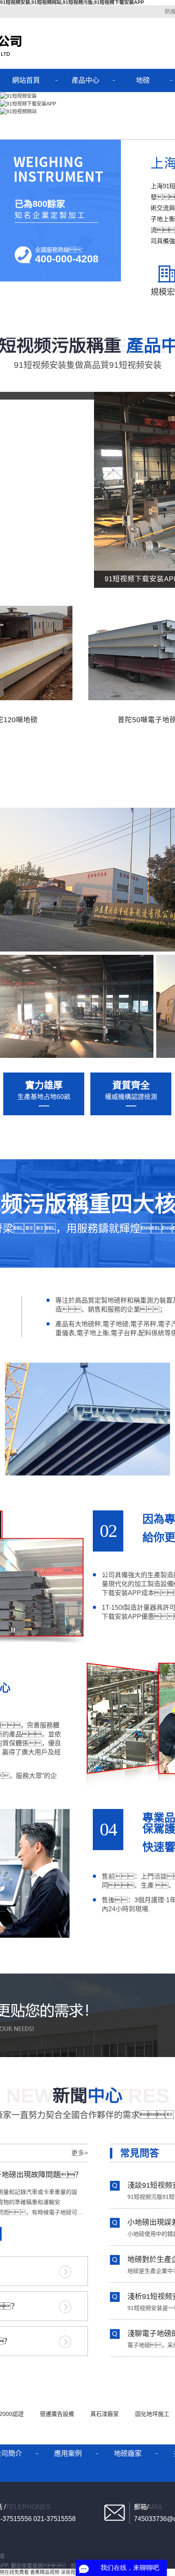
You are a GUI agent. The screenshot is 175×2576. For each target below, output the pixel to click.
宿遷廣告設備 (58, 2414)
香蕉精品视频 (45, 2572)
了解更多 (65, 2272)
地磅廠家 (128, 2454)
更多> (80, 2153)
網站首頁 (26, 80)
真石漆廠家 (105, 2414)
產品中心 (85, 80)
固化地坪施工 (153, 2414)
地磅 (143, 80)
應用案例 (68, 2454)
